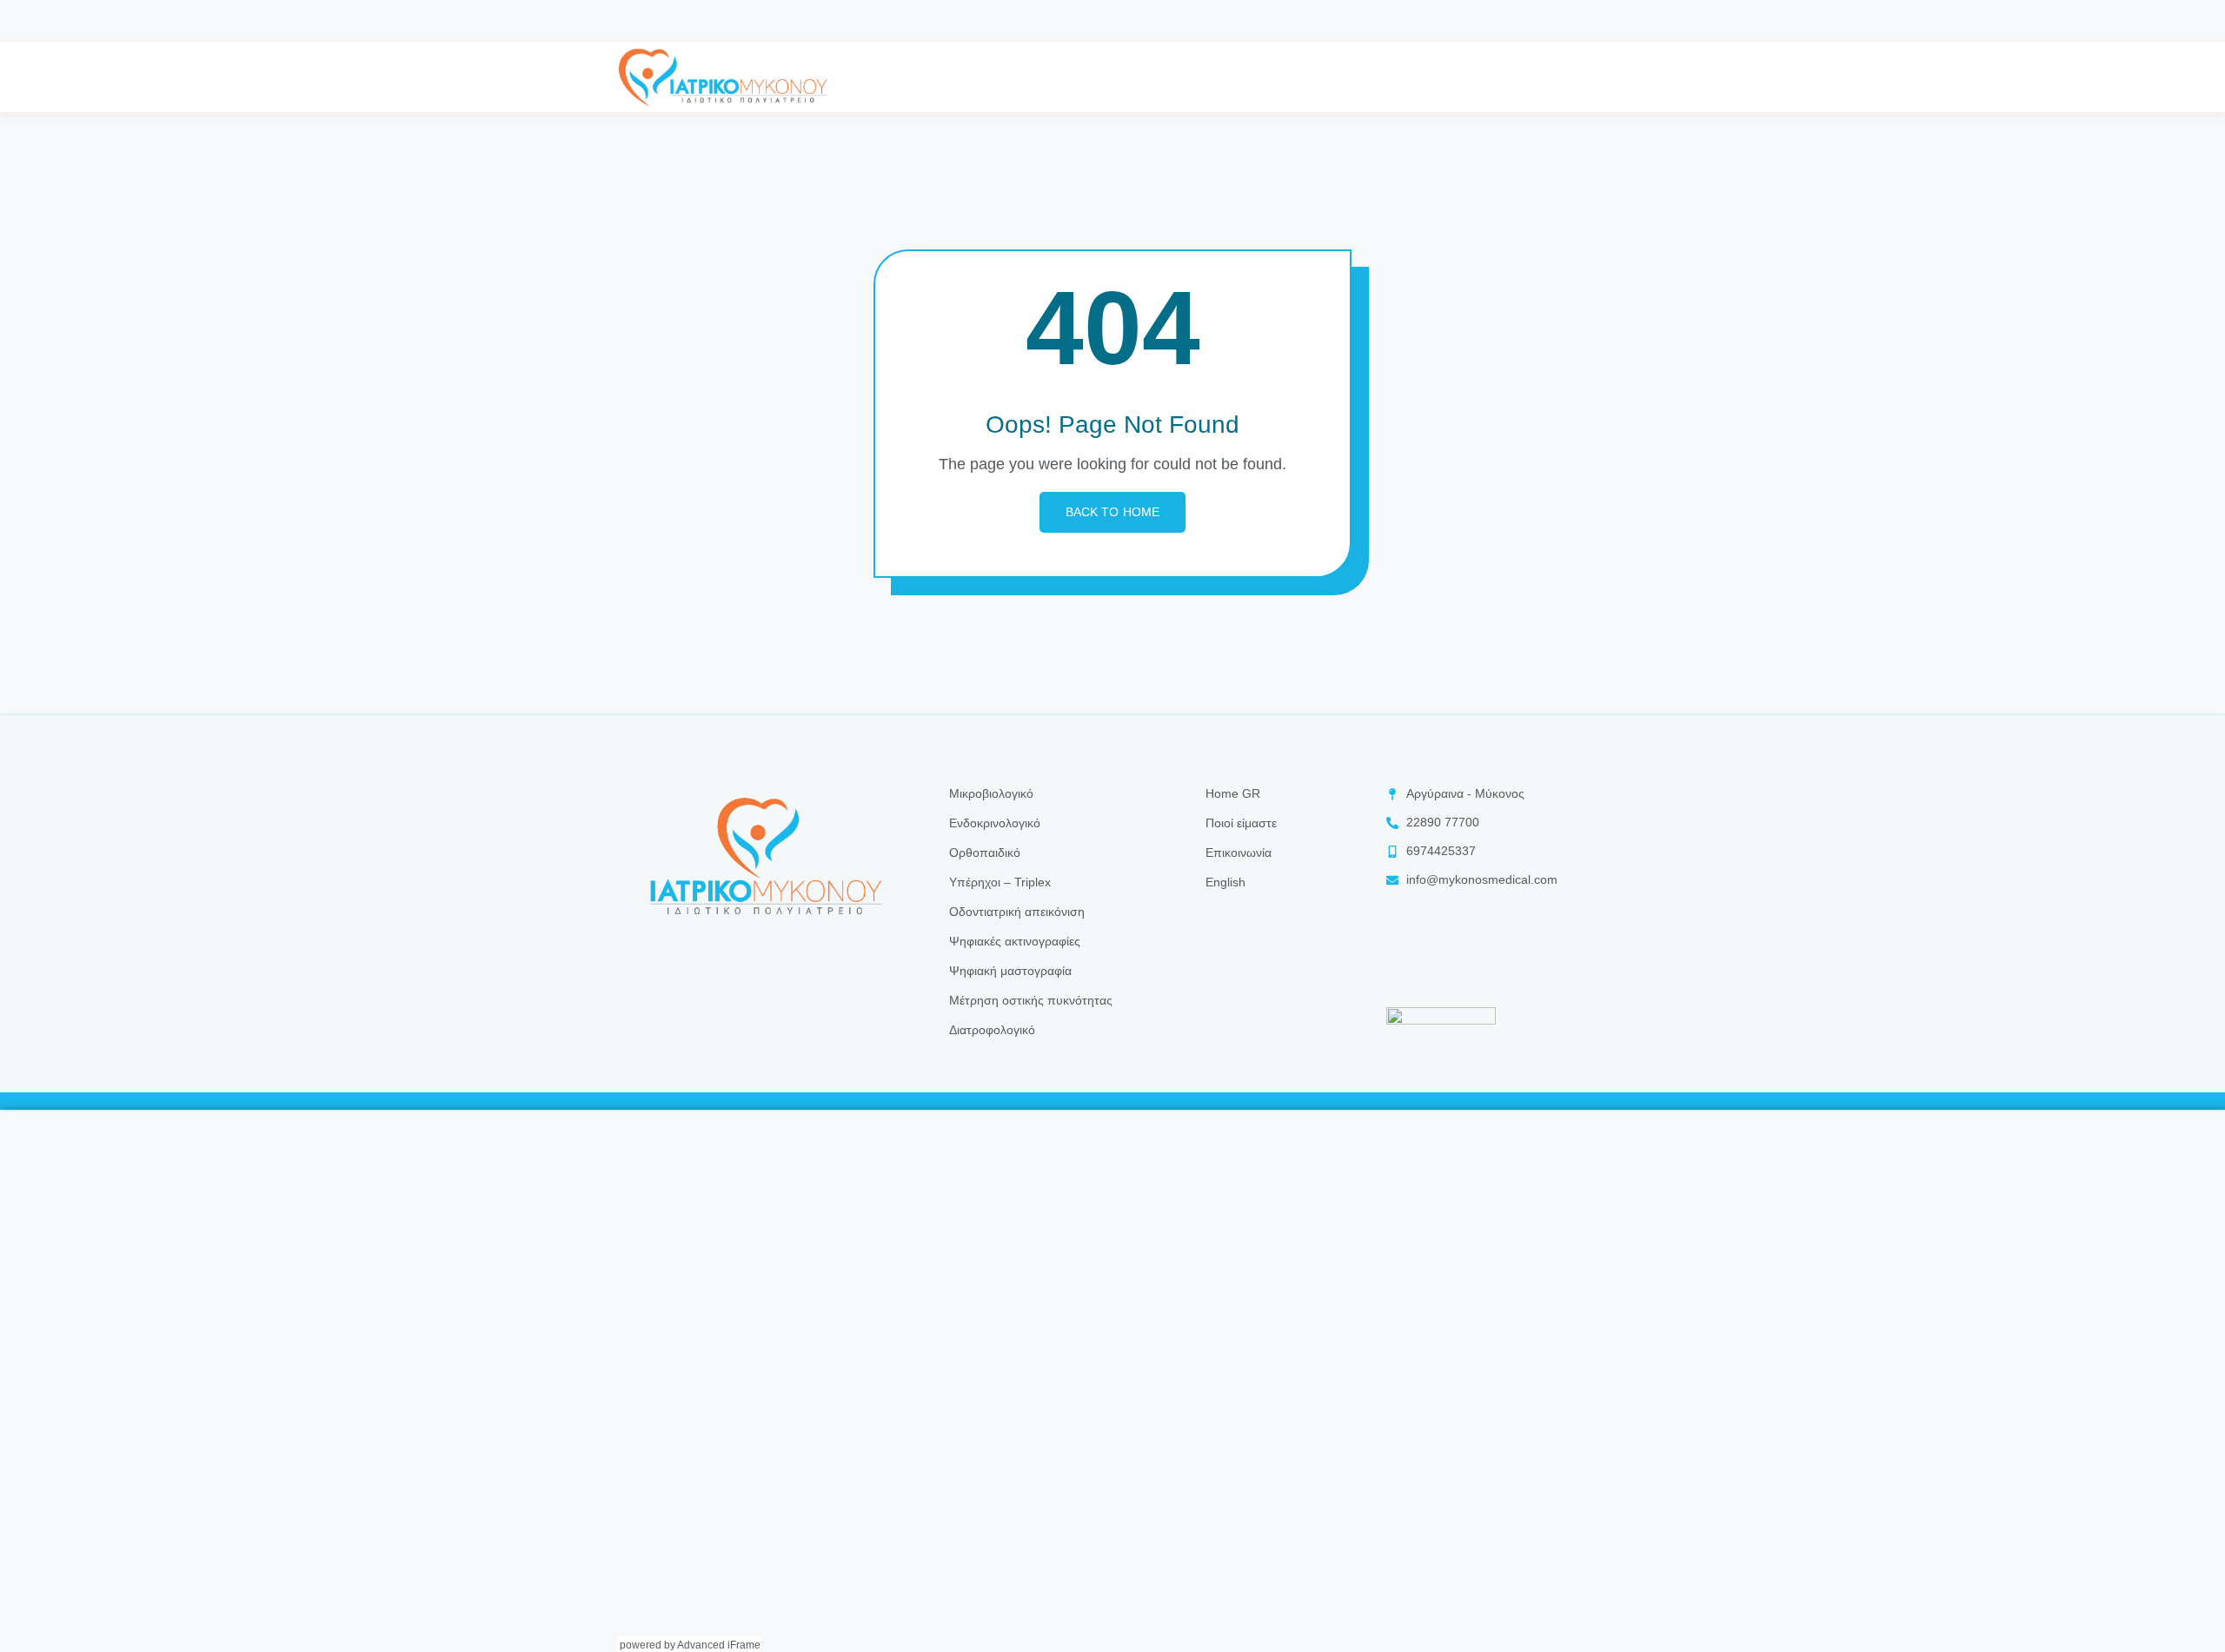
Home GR (1233, 793)
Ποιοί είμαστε (1241, 823)
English (1225, 882)
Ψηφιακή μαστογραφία (1010, 971)
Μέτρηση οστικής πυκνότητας (1031, 1000)
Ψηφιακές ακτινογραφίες (1015, 941)
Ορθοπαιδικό (985, 853)
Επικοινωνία (1239, 853)
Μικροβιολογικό (991, 793)
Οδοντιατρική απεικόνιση (1017, 912)
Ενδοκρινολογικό (995, 823)
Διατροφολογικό (992, 1030)
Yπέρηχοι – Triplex (1000, 882)
